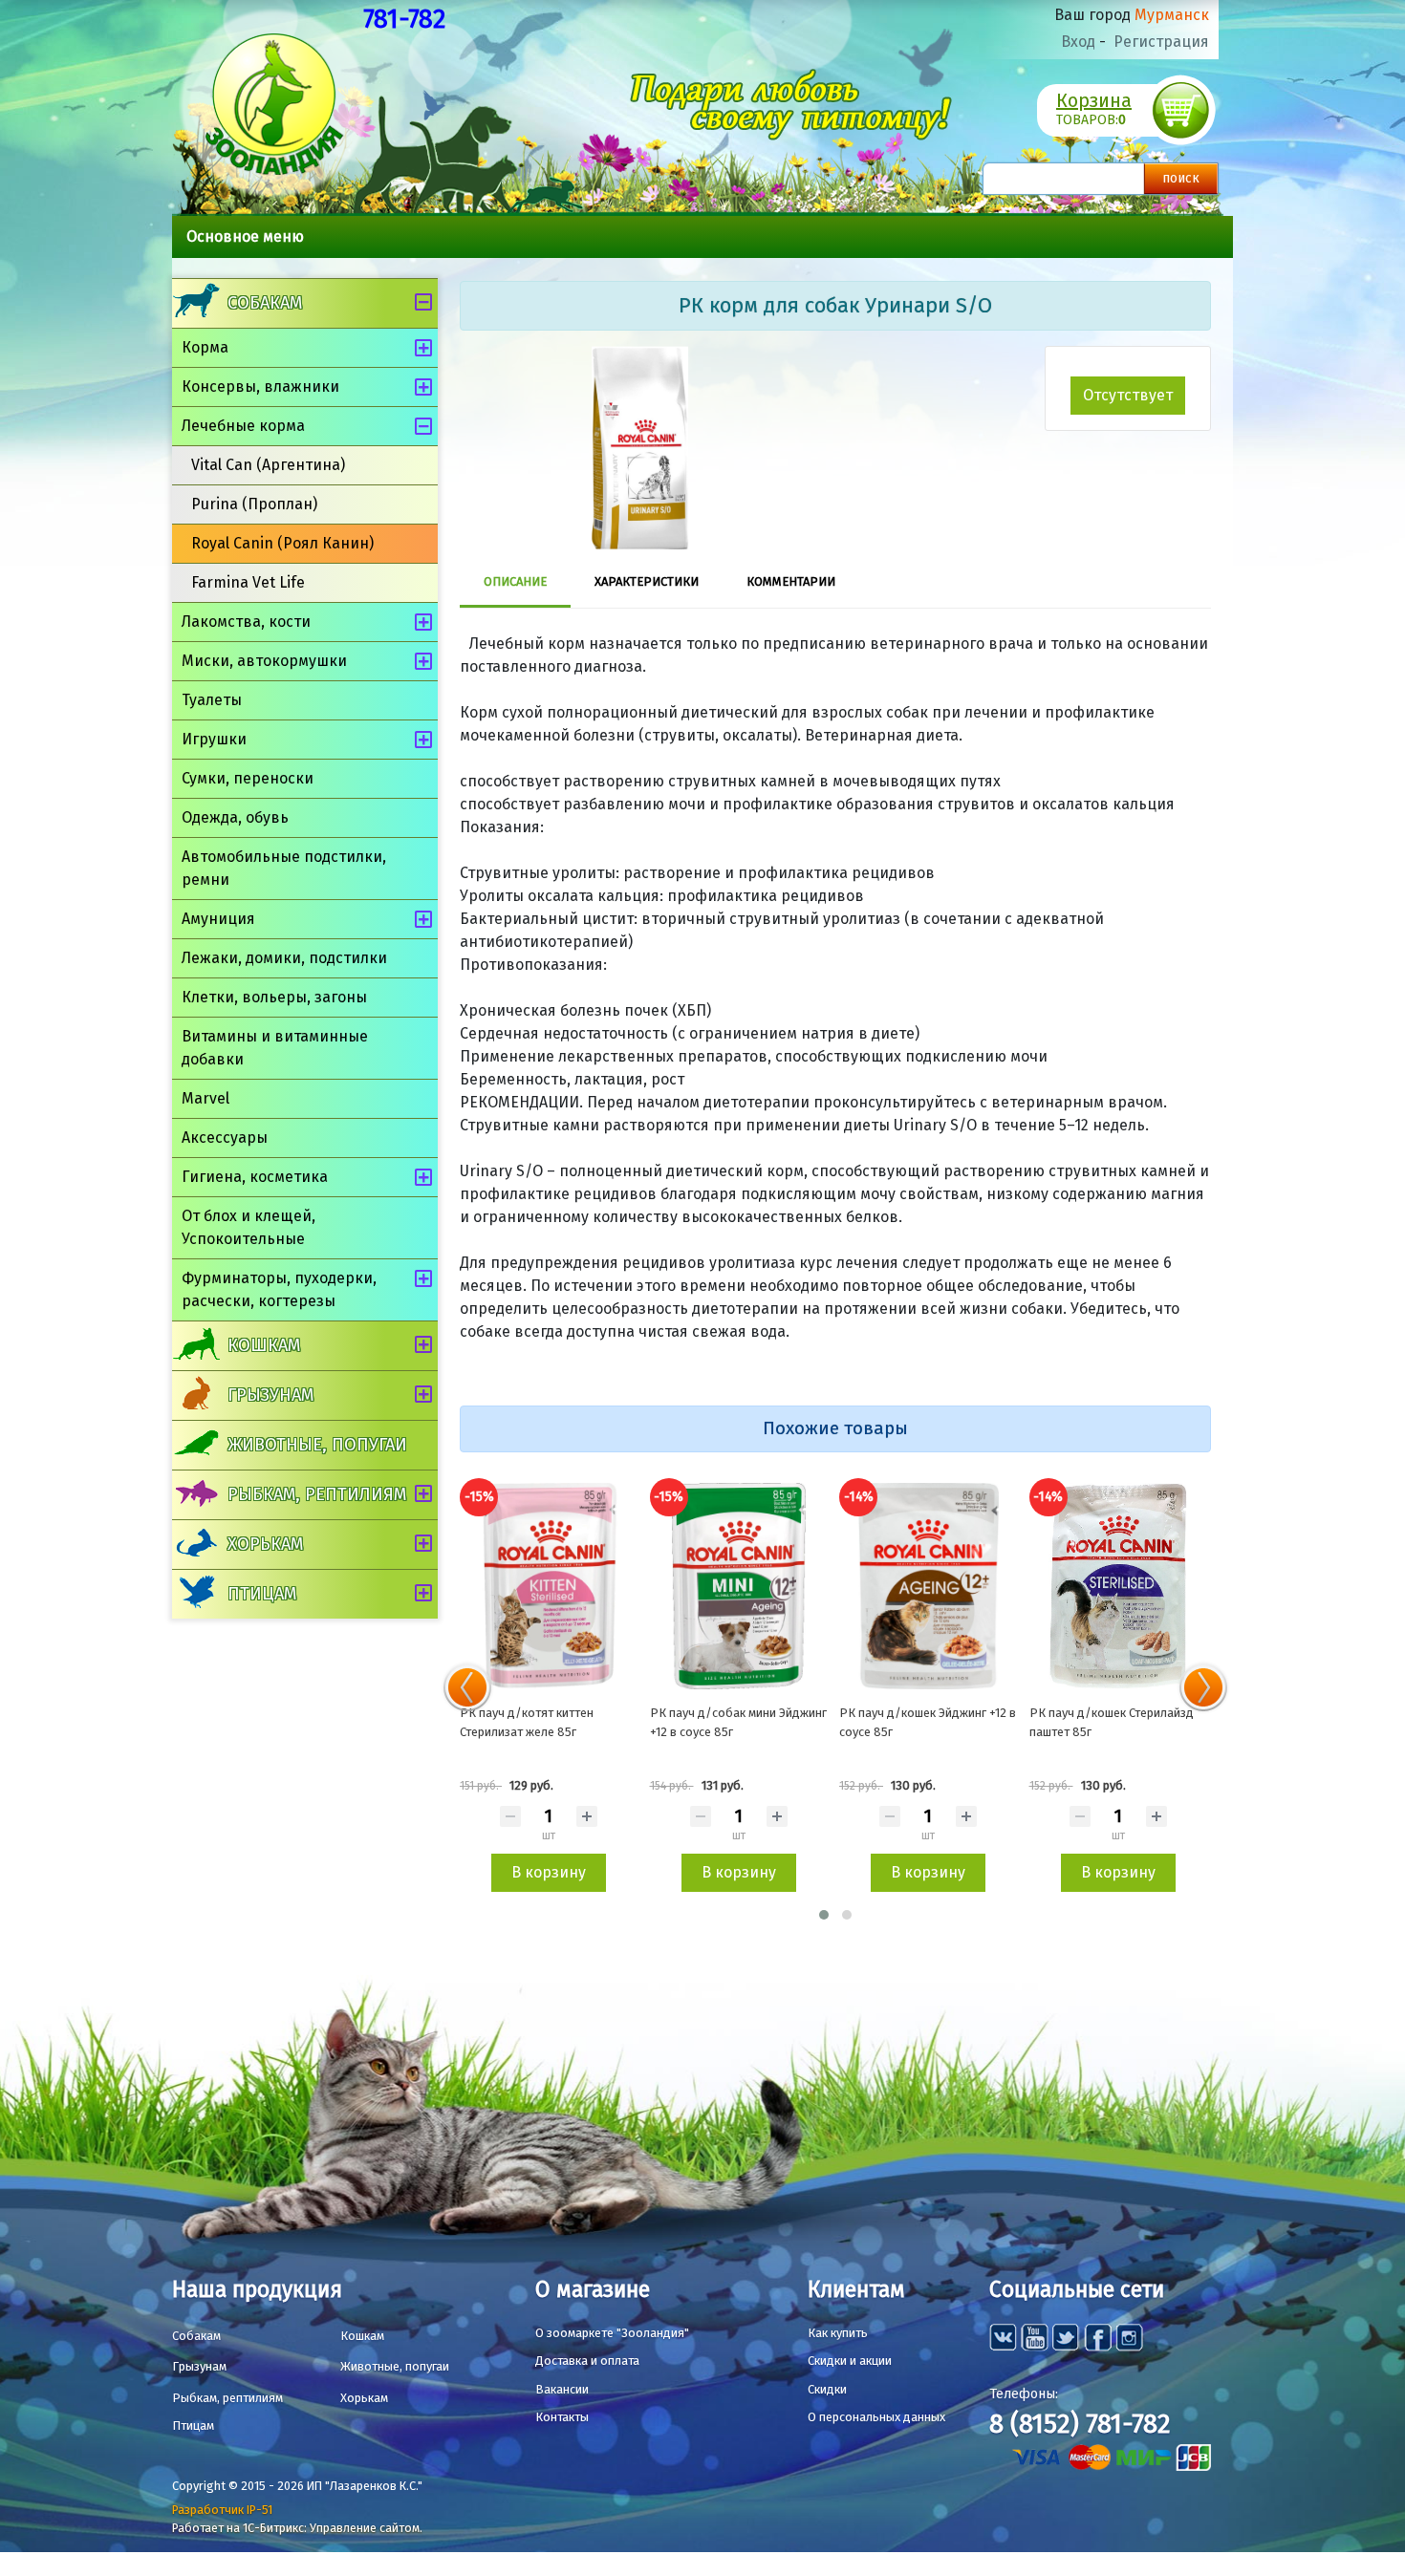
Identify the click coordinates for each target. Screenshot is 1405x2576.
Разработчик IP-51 (222, 2510)
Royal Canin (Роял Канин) (282, 543)
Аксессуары (225, 1138)
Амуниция (218, 919)
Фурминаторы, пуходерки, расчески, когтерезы (279, 1289)
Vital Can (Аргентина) (268, 465)
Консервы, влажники (260, 386)
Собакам (265, 303)
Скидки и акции (850, 2361)
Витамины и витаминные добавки (275, 1048)
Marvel (205, 1098)
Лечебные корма (243, 426)
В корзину (549, 1872)
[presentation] (467, 1687)
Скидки (827, 2389)
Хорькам (265, 1544)
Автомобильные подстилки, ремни (284, 868)
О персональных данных (876, 2417)
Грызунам (270, 1395)
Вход (1078, 42)
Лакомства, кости (246, 622)
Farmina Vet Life (248, 582)
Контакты (562, 2417)
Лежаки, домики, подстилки (284, 958)
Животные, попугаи (317, 1445)
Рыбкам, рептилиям (317, 1494)
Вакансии (562, 2389)
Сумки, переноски (248, 778)
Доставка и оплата (587, 2361)
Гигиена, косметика (255, 1177)
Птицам (262, 1594)
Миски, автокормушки (264, 661)
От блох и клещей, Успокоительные (249, 1227)
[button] (824, 1915)
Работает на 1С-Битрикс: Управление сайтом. (297, 2528)
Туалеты (212, 700)
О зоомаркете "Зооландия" (612, 2333)
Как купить (838, 2333)
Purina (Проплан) (254, 504)
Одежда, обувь (235, 817)
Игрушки (214, 739)
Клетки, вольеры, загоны (274, 997)
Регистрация (1161, 42)
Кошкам (264, 1345)
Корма (205, 347)
